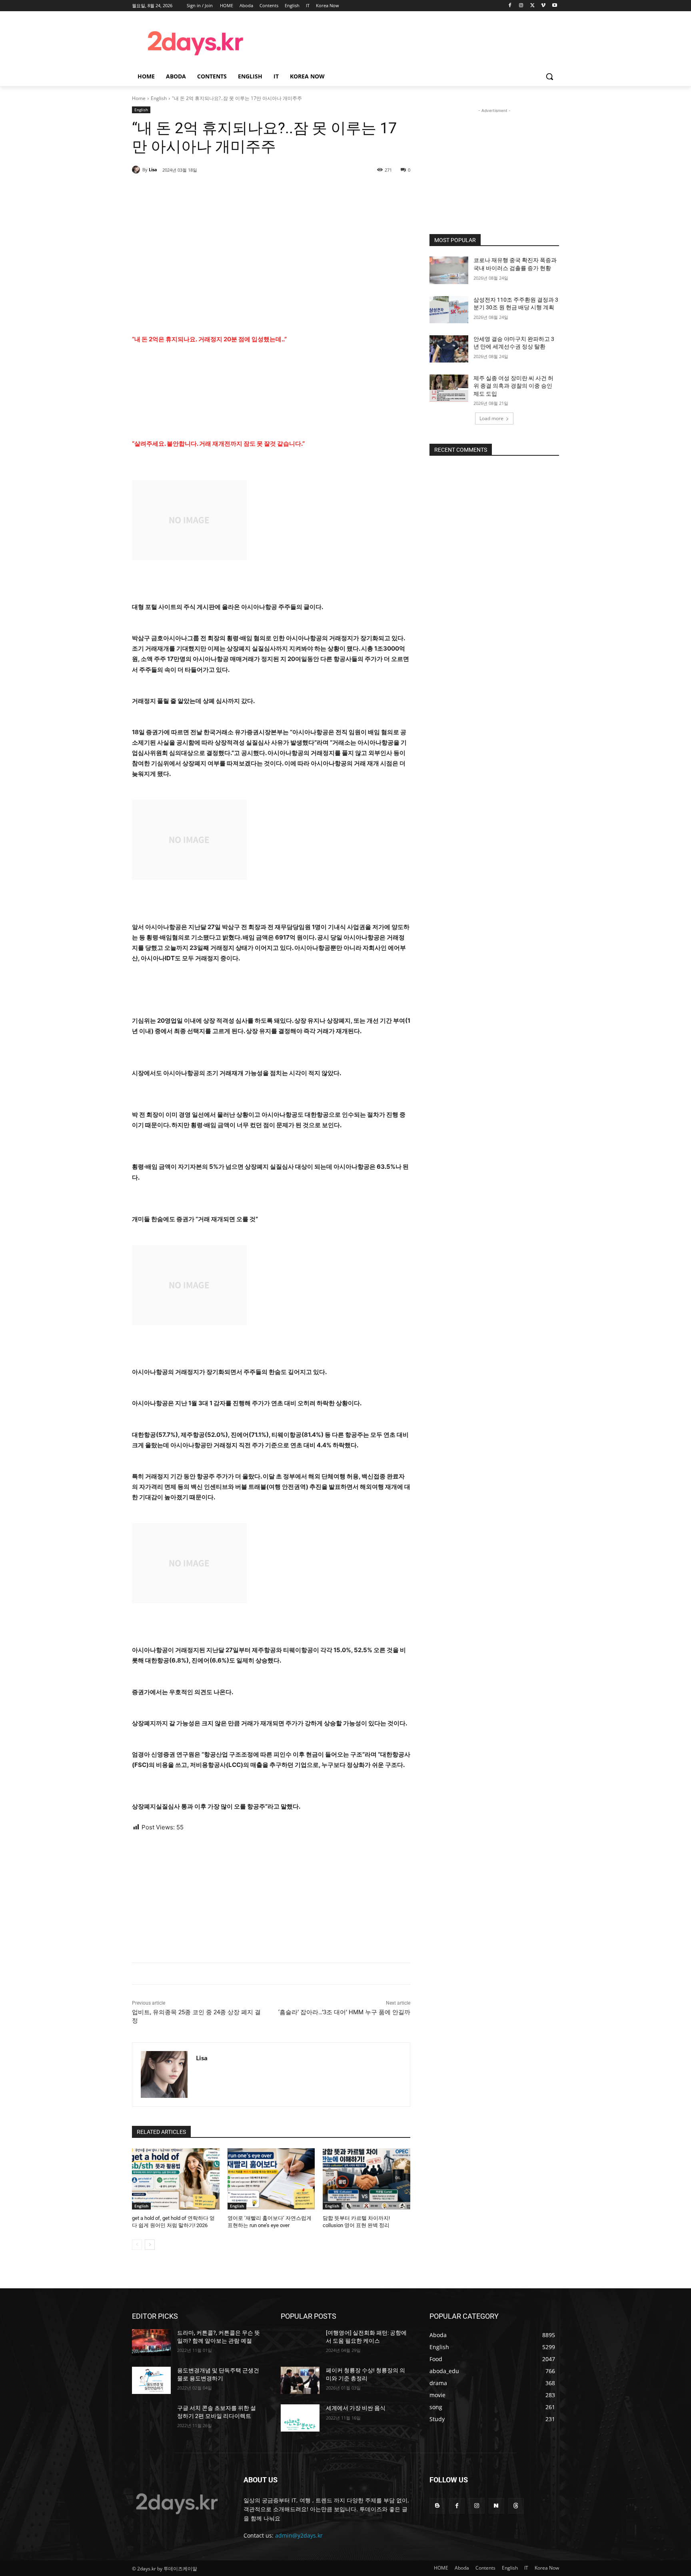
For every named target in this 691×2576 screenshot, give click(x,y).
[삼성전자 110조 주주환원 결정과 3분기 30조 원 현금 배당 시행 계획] (449, 310)
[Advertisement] (409, 42)
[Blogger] (437, 2506)
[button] (549, 76)
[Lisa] (137, 170)
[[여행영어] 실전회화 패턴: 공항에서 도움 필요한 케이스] (300, 2343)
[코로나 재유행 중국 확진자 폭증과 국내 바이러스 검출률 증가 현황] (449, 270)
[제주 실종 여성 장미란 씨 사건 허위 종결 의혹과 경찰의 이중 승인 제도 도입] (449, 388)
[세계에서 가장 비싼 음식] (300, 2418)
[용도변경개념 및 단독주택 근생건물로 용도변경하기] (151, 2380)
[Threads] (516, 2506)
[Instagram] (521, 6)
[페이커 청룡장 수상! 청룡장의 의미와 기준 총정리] (300, 2380)
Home (139, 98)
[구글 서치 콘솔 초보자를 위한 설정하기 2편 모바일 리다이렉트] (151, 2418)
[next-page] (150, 2245)
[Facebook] (510, 6)
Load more (491, 418)
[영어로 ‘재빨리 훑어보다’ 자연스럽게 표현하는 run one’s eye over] (271, 2179)
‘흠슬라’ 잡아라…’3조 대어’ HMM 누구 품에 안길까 (344, 2012)
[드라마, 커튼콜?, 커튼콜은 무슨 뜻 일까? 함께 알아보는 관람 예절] (151, 2343)
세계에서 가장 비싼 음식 (356, 2408)
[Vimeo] (543, 6)
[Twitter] (532, 6)
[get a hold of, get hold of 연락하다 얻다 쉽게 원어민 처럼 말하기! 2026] (176, 2179)
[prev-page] (137, 2245)
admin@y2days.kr (299, 2535)
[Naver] (496, 2506)
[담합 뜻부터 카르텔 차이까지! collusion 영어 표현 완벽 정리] (366, 2179)
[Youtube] (554, 6)
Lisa (153, 169)
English (159, 98)
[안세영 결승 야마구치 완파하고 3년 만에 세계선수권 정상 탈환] (449, 349)
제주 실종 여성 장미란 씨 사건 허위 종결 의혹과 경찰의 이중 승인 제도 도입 (513, 386)
